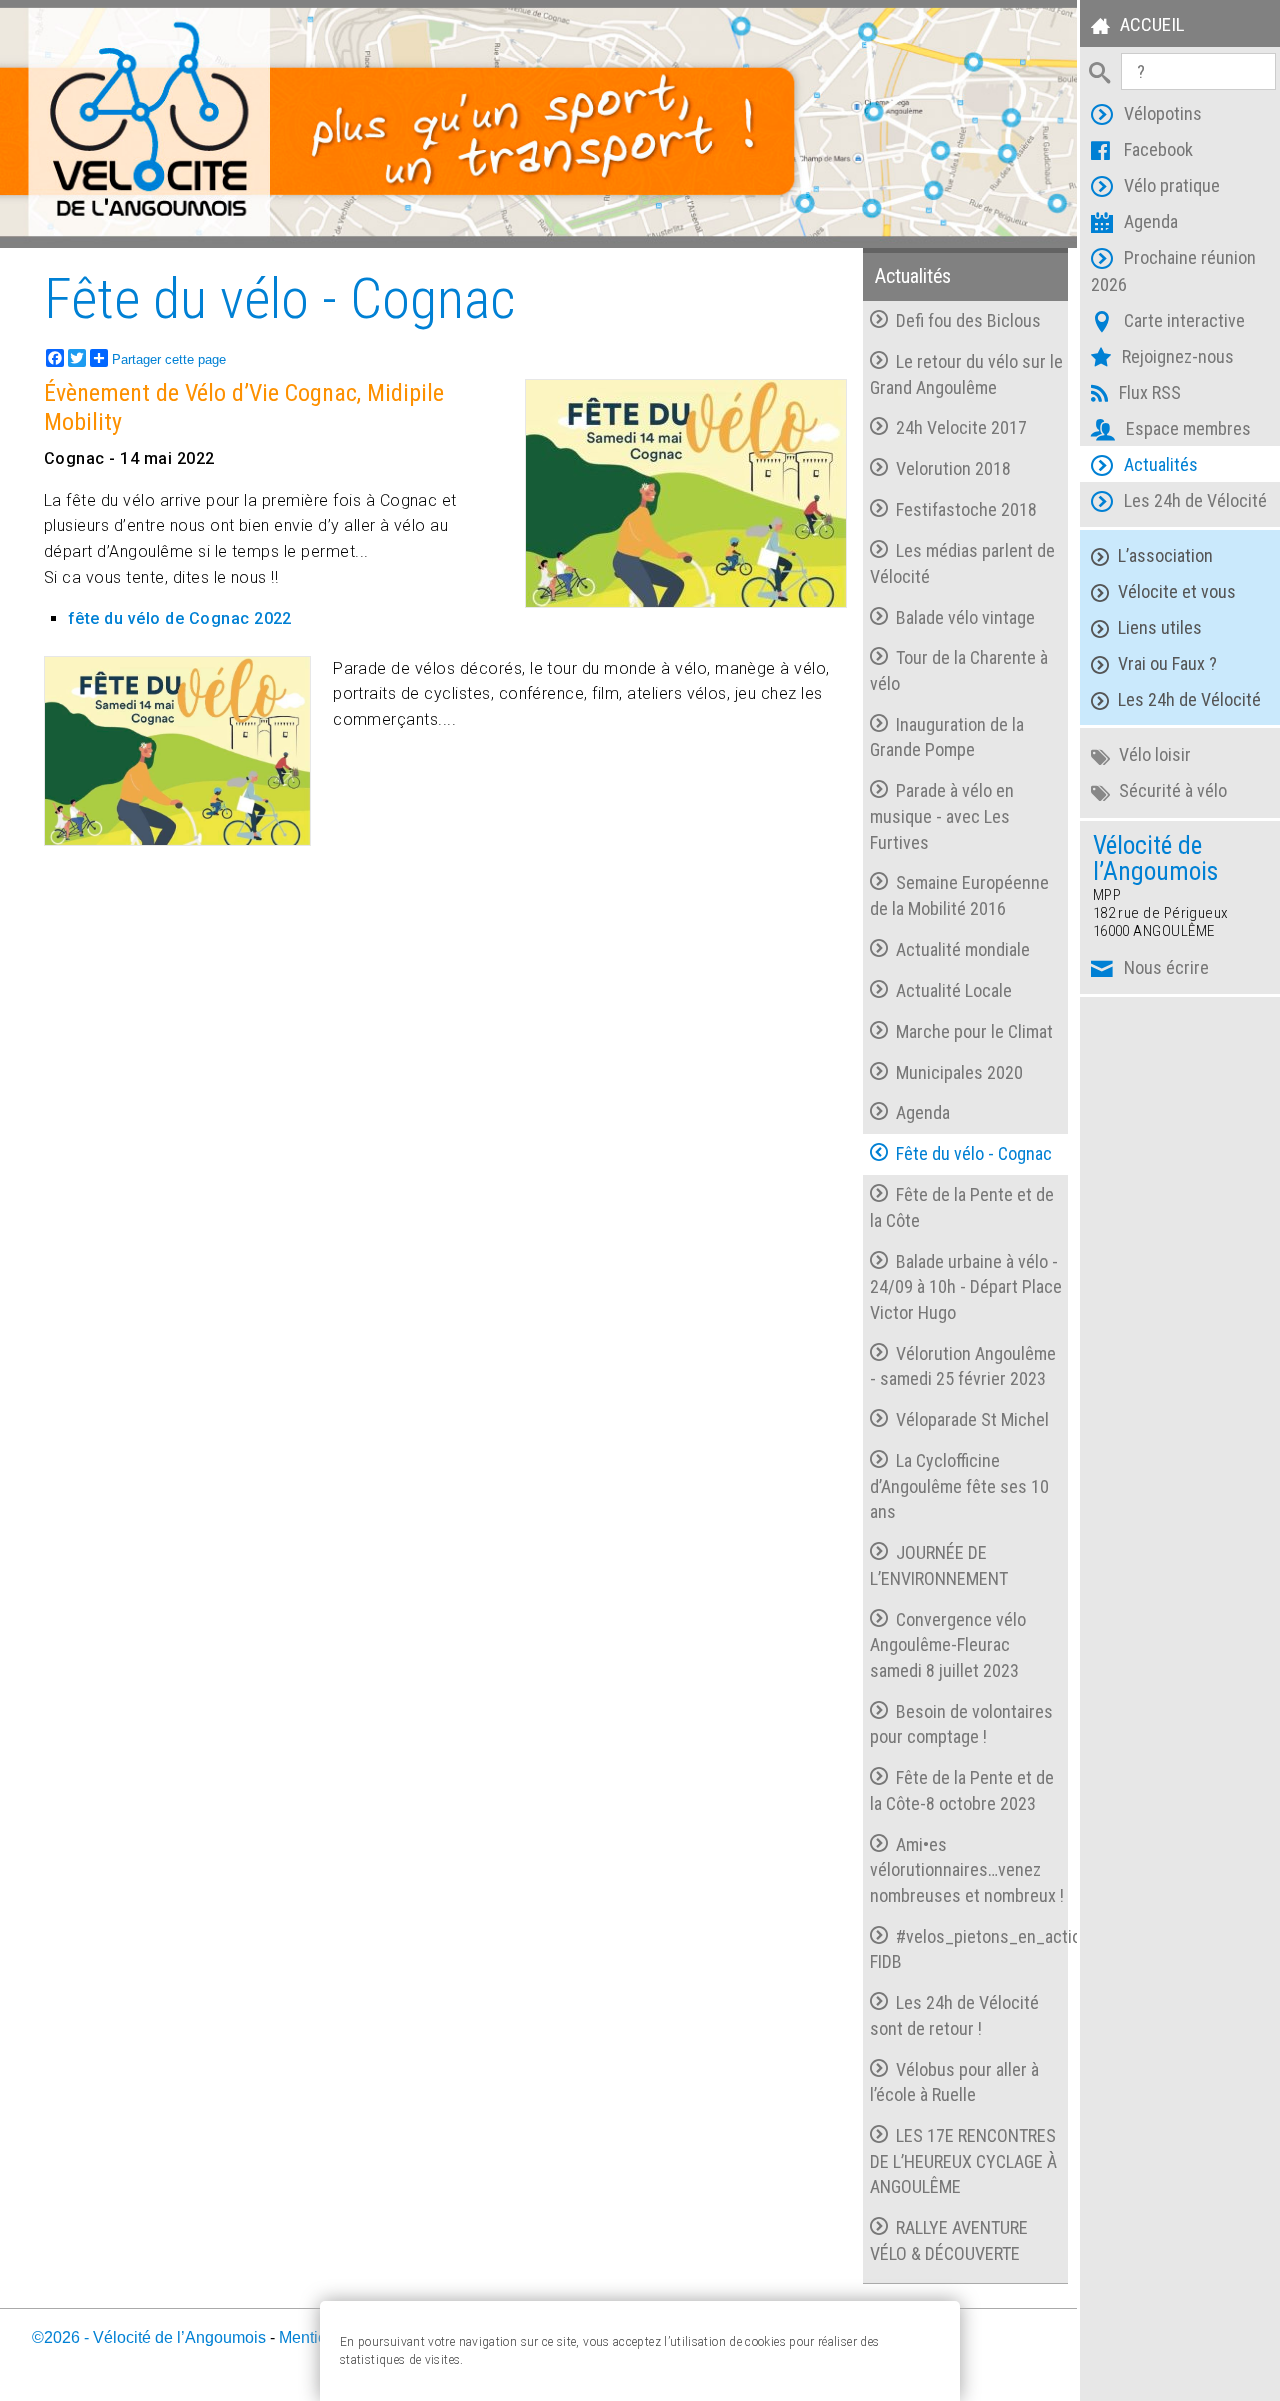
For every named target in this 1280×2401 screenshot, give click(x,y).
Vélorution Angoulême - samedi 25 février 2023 (962, 1366)
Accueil (1152, 24)
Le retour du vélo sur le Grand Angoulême (966, 374)
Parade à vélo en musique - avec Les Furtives (941, 816)
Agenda (1151, 221)
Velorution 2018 (953, 468)
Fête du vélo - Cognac (974, 1153)
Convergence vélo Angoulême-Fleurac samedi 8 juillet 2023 (947, 1645)
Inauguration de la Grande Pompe (946, 737)
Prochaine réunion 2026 (1173, 271)
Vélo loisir (1155, 754)
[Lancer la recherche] (1100, 71)
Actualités (1161, 464)
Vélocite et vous (1177, 591)
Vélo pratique (1172, 185)
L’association (1165, 555)
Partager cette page (169, 359)
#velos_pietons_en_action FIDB (969, 1949)
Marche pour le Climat (974, 1031)
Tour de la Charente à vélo (958, 670)
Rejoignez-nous (1178, 356)
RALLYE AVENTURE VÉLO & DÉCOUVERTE (948, 2240)
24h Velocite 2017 (961, 427)
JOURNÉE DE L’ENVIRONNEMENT (939, 1565)
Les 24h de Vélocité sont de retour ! (954, 2015)
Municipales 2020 (959, 1072)
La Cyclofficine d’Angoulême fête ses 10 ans (959, 1486)
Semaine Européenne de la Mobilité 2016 (959, 895)
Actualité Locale (954, 990)
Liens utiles (1160, 627)
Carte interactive (1184, 320)
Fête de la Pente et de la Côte (961, 1207)
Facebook (1158, 149)
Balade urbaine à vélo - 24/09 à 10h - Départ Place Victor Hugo (966, 1287)
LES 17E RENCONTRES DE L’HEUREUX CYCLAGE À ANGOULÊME (963, 2161)
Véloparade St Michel (972, 1419)
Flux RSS (1150, 392)
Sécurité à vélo (1173, 790)
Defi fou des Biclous (968, 320)
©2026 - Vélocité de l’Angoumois (149, 2337)
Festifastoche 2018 (966, 509)
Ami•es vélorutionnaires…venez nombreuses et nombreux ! (967, 1870)
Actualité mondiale (963, 949)
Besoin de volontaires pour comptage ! (961, 1724)
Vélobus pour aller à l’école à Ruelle (954, 2082)
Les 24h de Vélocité (1195, 500)
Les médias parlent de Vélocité (962, 563)
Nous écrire (1166, 967)
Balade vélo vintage (965, 617)
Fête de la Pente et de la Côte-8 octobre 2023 (961, 1790)
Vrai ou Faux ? (1167, 663)
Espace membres (1188, 428)
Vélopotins (1163, 113)
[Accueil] (540, 124)
